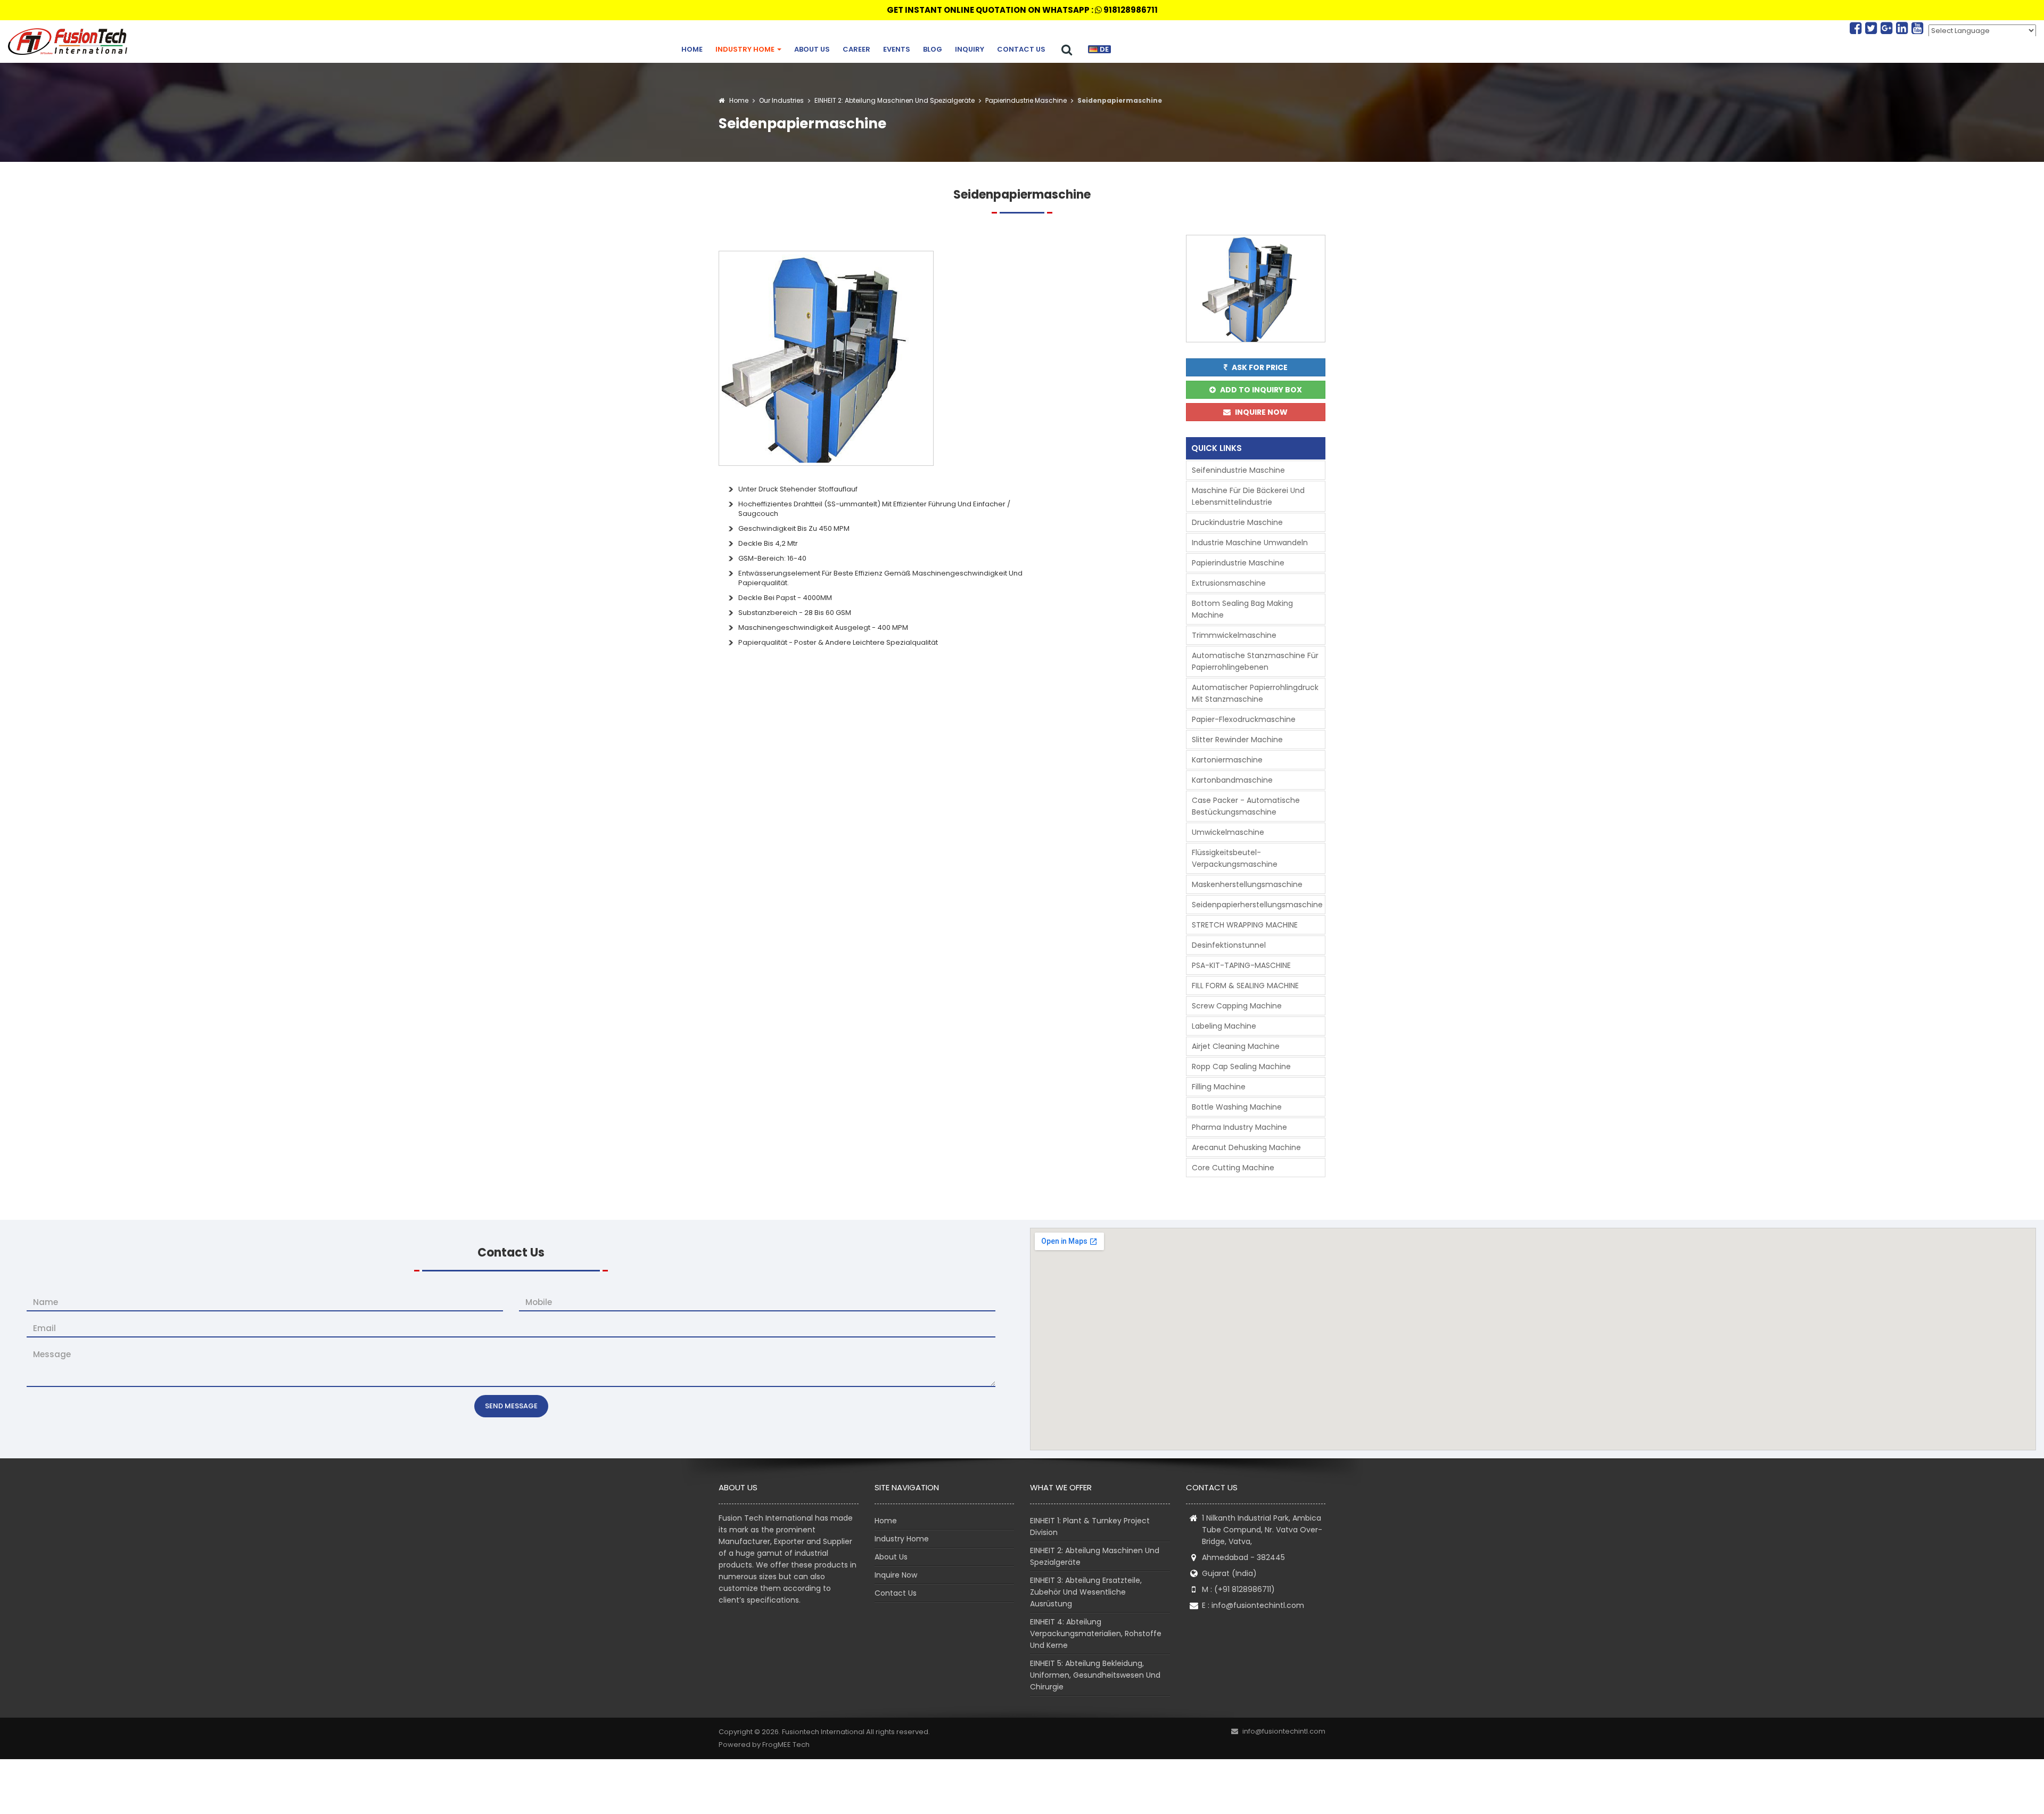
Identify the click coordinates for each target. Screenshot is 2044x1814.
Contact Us (1021, 49)
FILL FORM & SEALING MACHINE (1245, 986)
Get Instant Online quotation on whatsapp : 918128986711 (1022, 10)
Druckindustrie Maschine (1237, 522)
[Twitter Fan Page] (1873, 28)
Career (856, 49)
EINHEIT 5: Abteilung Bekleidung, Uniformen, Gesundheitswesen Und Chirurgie (1095, 1675)
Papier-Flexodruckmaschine (1244, 719)
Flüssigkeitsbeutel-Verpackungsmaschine (1235, 858)
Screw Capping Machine (1237, 1006)
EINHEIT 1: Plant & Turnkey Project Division (1090, 1526)
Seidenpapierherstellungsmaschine (1257, 905)
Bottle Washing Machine (1237, 1107)
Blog (933, 49)
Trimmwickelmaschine (1234, 635)
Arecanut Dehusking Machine (1246, 1147)
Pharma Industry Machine (1239, 1127)
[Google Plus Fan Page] (1888, 28)
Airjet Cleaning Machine (1236, 1046)
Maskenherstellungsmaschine (1247, 884)
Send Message (511, 1406)
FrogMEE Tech (786, 1745)
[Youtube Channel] (1917, 28)
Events (897, 49)
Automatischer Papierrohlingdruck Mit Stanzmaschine (1255, 693)
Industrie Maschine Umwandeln (1250, 543)
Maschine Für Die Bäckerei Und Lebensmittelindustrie (1248, 496)
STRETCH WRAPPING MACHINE (1245, 925)
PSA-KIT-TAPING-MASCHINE (1241, 965)
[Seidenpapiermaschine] (826, 358)
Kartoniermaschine (1227, 760)
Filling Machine (1219, 1087)
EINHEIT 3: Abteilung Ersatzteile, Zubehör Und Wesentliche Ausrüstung (1086, 1592)
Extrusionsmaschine (1229, 583)
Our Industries (781, 100)
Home (692, 49)
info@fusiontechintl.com (1258, 1605)
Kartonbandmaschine (1232, 780)
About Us (812, 49)
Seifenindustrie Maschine (1238, 470)
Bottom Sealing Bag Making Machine (1242, 609)
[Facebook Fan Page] (1857, 28)
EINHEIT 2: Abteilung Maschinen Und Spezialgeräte (894, 100)
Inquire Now (896, 1575)
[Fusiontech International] (70, 42)
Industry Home (746, 49)
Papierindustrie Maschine (1025, 100)
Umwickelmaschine (1228, 832)
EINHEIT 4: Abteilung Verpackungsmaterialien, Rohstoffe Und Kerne (1096, 1634)
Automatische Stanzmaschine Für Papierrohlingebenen (1255, 661)
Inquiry (970, 49)
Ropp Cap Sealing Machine (1241, 1066)
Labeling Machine (1224, 1026)
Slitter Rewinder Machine (1237, 740)
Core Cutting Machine (1233, 1168)
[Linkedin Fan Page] (1904, 28)
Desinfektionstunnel (1229, 945)
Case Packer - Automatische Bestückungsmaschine (1246, 806)
